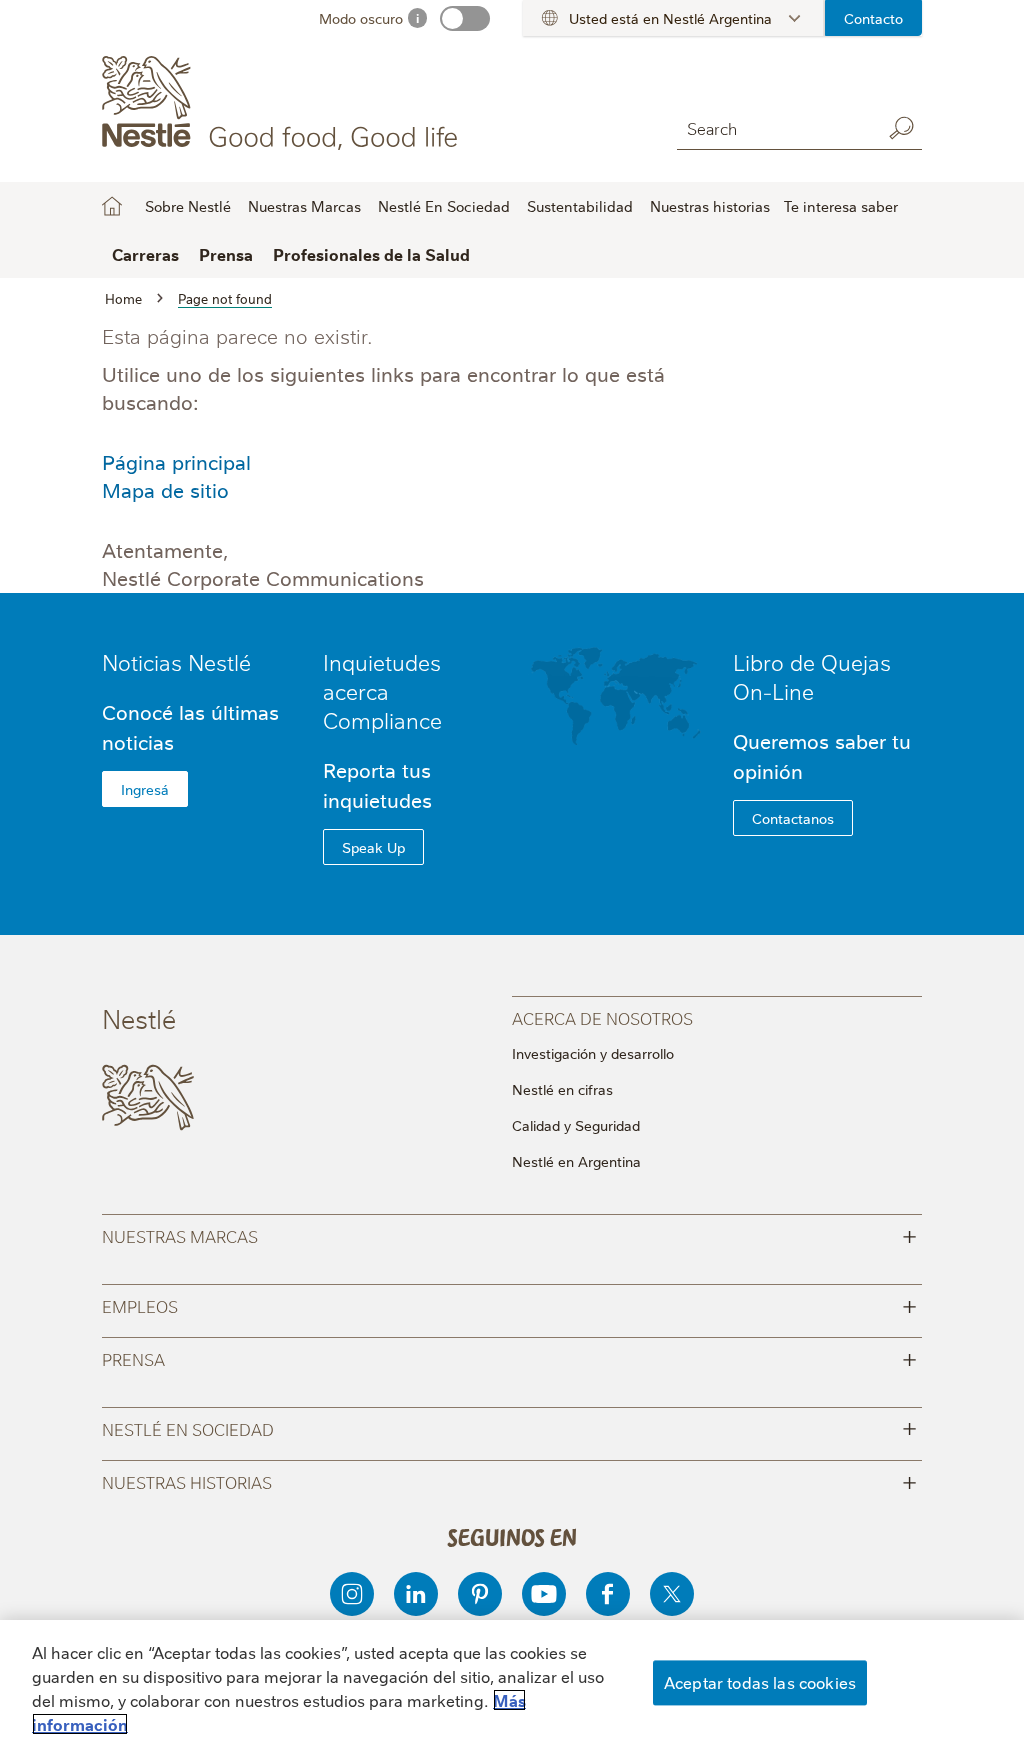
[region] (512, 1683)
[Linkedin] (416, 1594)
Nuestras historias (710, 206)
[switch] (465, 18)
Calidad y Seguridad (576, 1125)
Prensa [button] (226, 254)
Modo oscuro (361, 18)
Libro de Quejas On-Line (812, 676)
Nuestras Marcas (509, 1234)
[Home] (283, 103)
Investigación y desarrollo (593, 1053)
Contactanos (793, 818)
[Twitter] (672, 1594)
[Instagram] (352, 1594)
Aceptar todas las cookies (760, 1682)
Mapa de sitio (165, 489)
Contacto (873, 18)
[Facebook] (608, 1594)
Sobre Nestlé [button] (188, 206)
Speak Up (373, 847)
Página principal (176, 461)
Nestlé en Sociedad (509, 1427)
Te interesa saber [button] (841, 206)
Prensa (509, 1357)
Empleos (509, 1304)
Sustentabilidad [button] (580, 206)
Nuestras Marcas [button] (304, 206)
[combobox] (774, 127)
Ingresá (145, 789)
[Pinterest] (480, 1594)
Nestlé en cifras (562, 1089)
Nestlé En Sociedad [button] (444, 206)
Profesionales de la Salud (371, 254)
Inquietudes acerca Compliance (382, 690)
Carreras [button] (145, 254)
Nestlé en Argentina (576, 1161)
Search (902, 128)
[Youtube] (544, 1594)
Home (112, 206)
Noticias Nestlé (176, 661)
